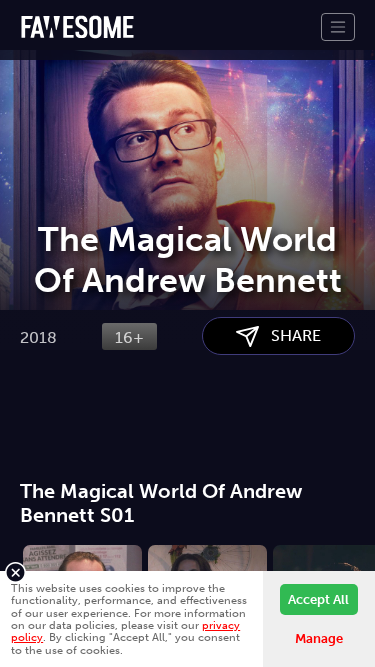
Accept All (318, 599)
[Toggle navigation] (338, 27)
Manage (319, 638)
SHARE (290, 335)
